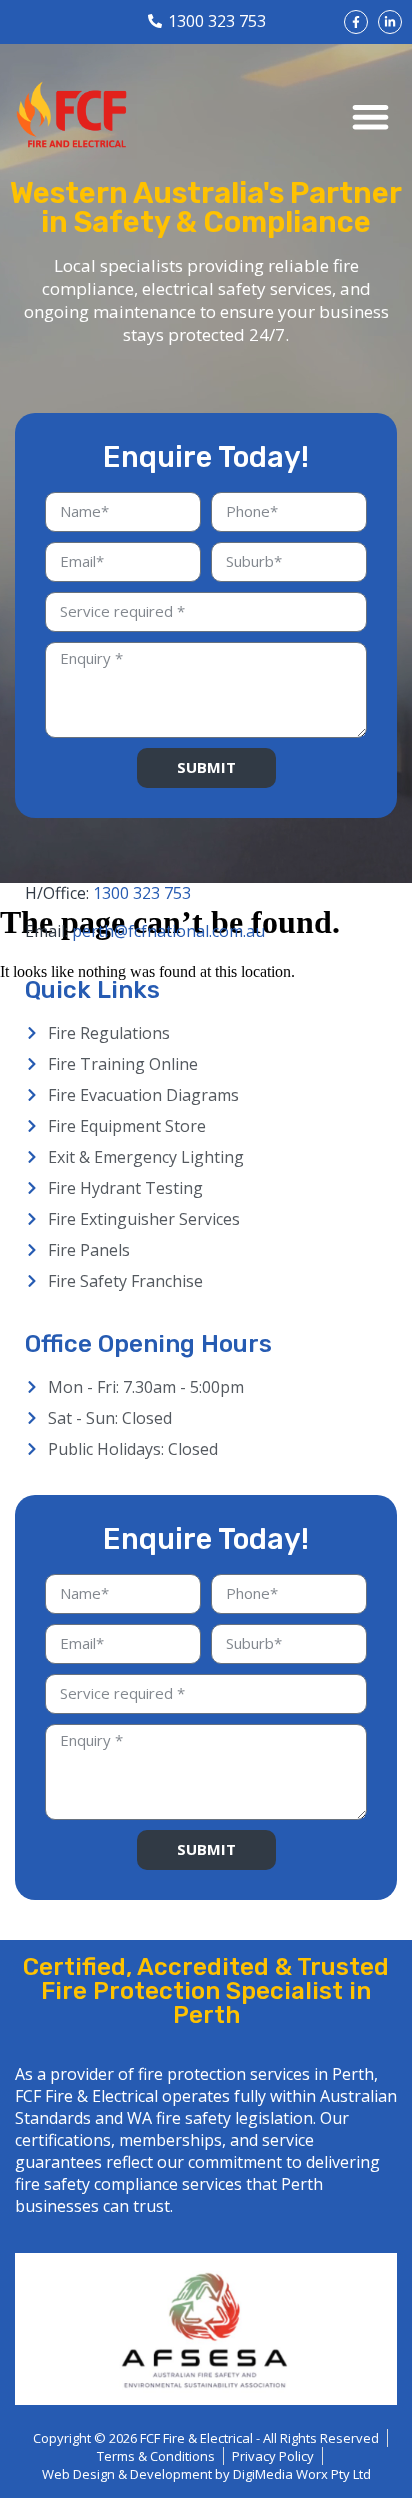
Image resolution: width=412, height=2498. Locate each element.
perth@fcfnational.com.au (168, 931)
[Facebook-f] (356, 22)
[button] (371, 116)
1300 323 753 (142, 893)
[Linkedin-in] (390, 22)
